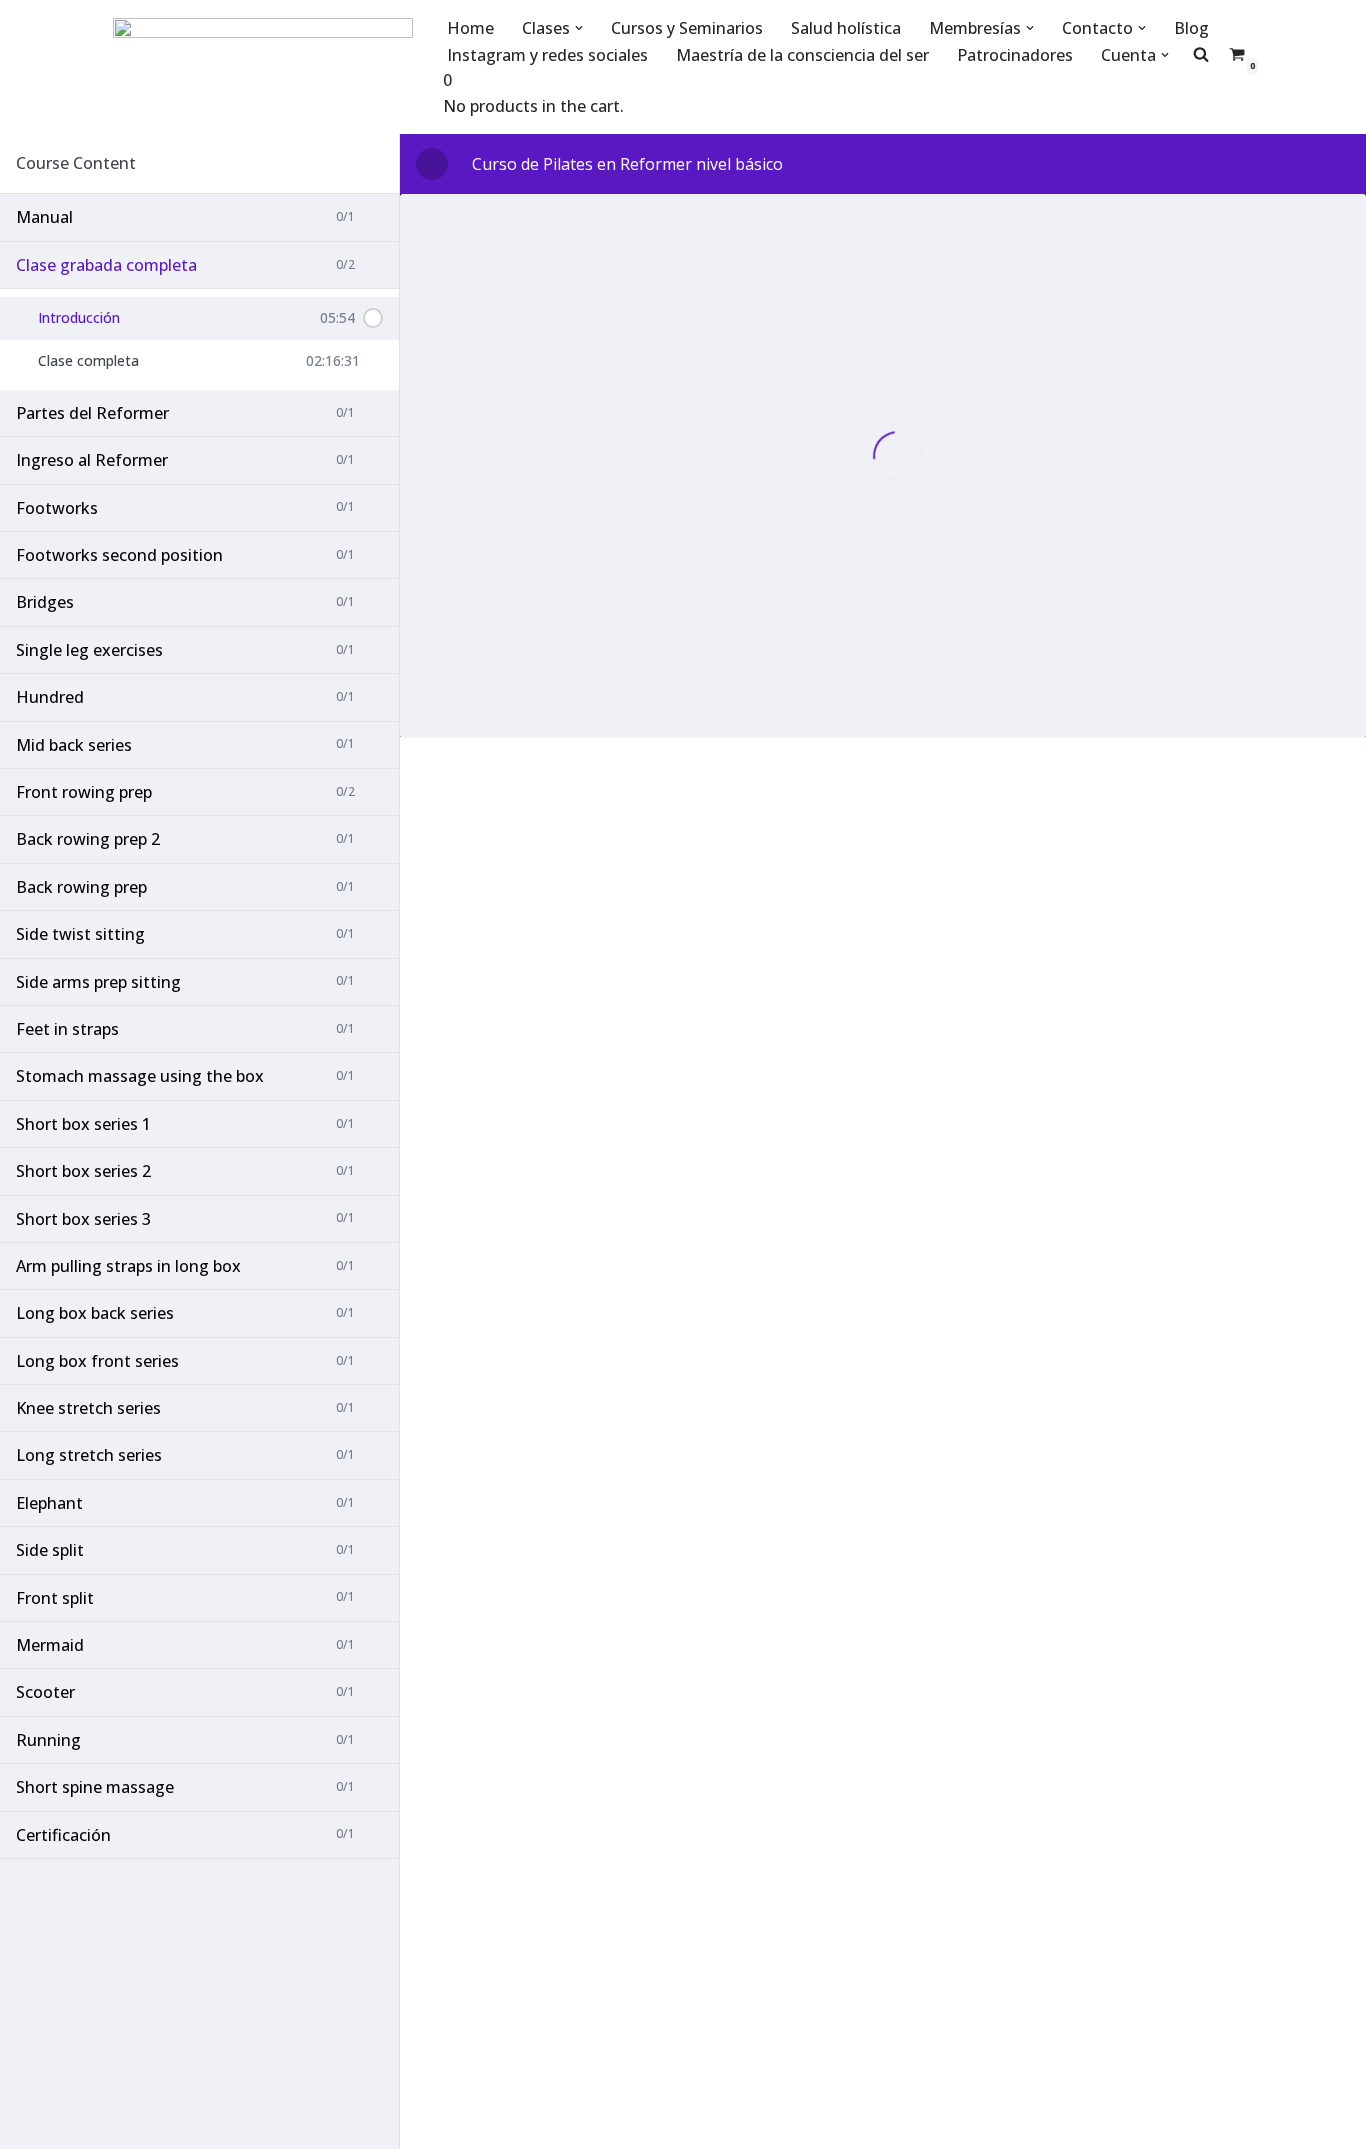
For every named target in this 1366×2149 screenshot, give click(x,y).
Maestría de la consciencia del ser (802, 55)
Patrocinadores (1015, 55)
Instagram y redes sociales (547, 55)
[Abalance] (263, 67)
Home (470, 28)
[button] (579, 28)
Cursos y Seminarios (687, 28)
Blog (1191, 28)
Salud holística (846, 28)
